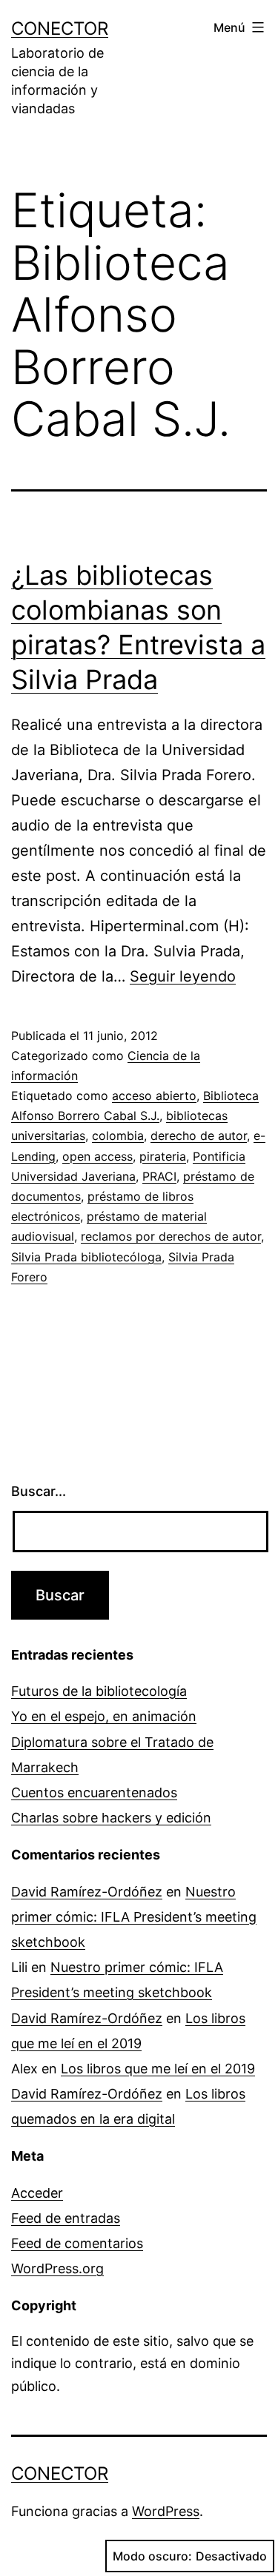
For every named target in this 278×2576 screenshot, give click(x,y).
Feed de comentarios (77, 2243)
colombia (118, 1136)
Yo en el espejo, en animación (104, 1716)
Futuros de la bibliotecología (99, 1691)
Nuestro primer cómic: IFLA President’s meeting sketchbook (134, 1917)
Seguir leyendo (183, 976)
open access (97, 1156)
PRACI (159, 1176)
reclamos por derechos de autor (171, 1236)
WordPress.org (57, 2268)
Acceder (37, 2193)
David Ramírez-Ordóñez (87, 1892)
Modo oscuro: (152, 2556)
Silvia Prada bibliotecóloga (86, 1257)
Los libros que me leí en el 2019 (158, 2069)
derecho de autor (199, 1136)
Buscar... (39, 1491)
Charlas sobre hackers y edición (111, 1818)
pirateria (163, 1156)
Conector (60, 28)
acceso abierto (154, 1096)
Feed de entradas (66, 2218)
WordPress (166, 2511)
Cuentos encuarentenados (94, 1792)
